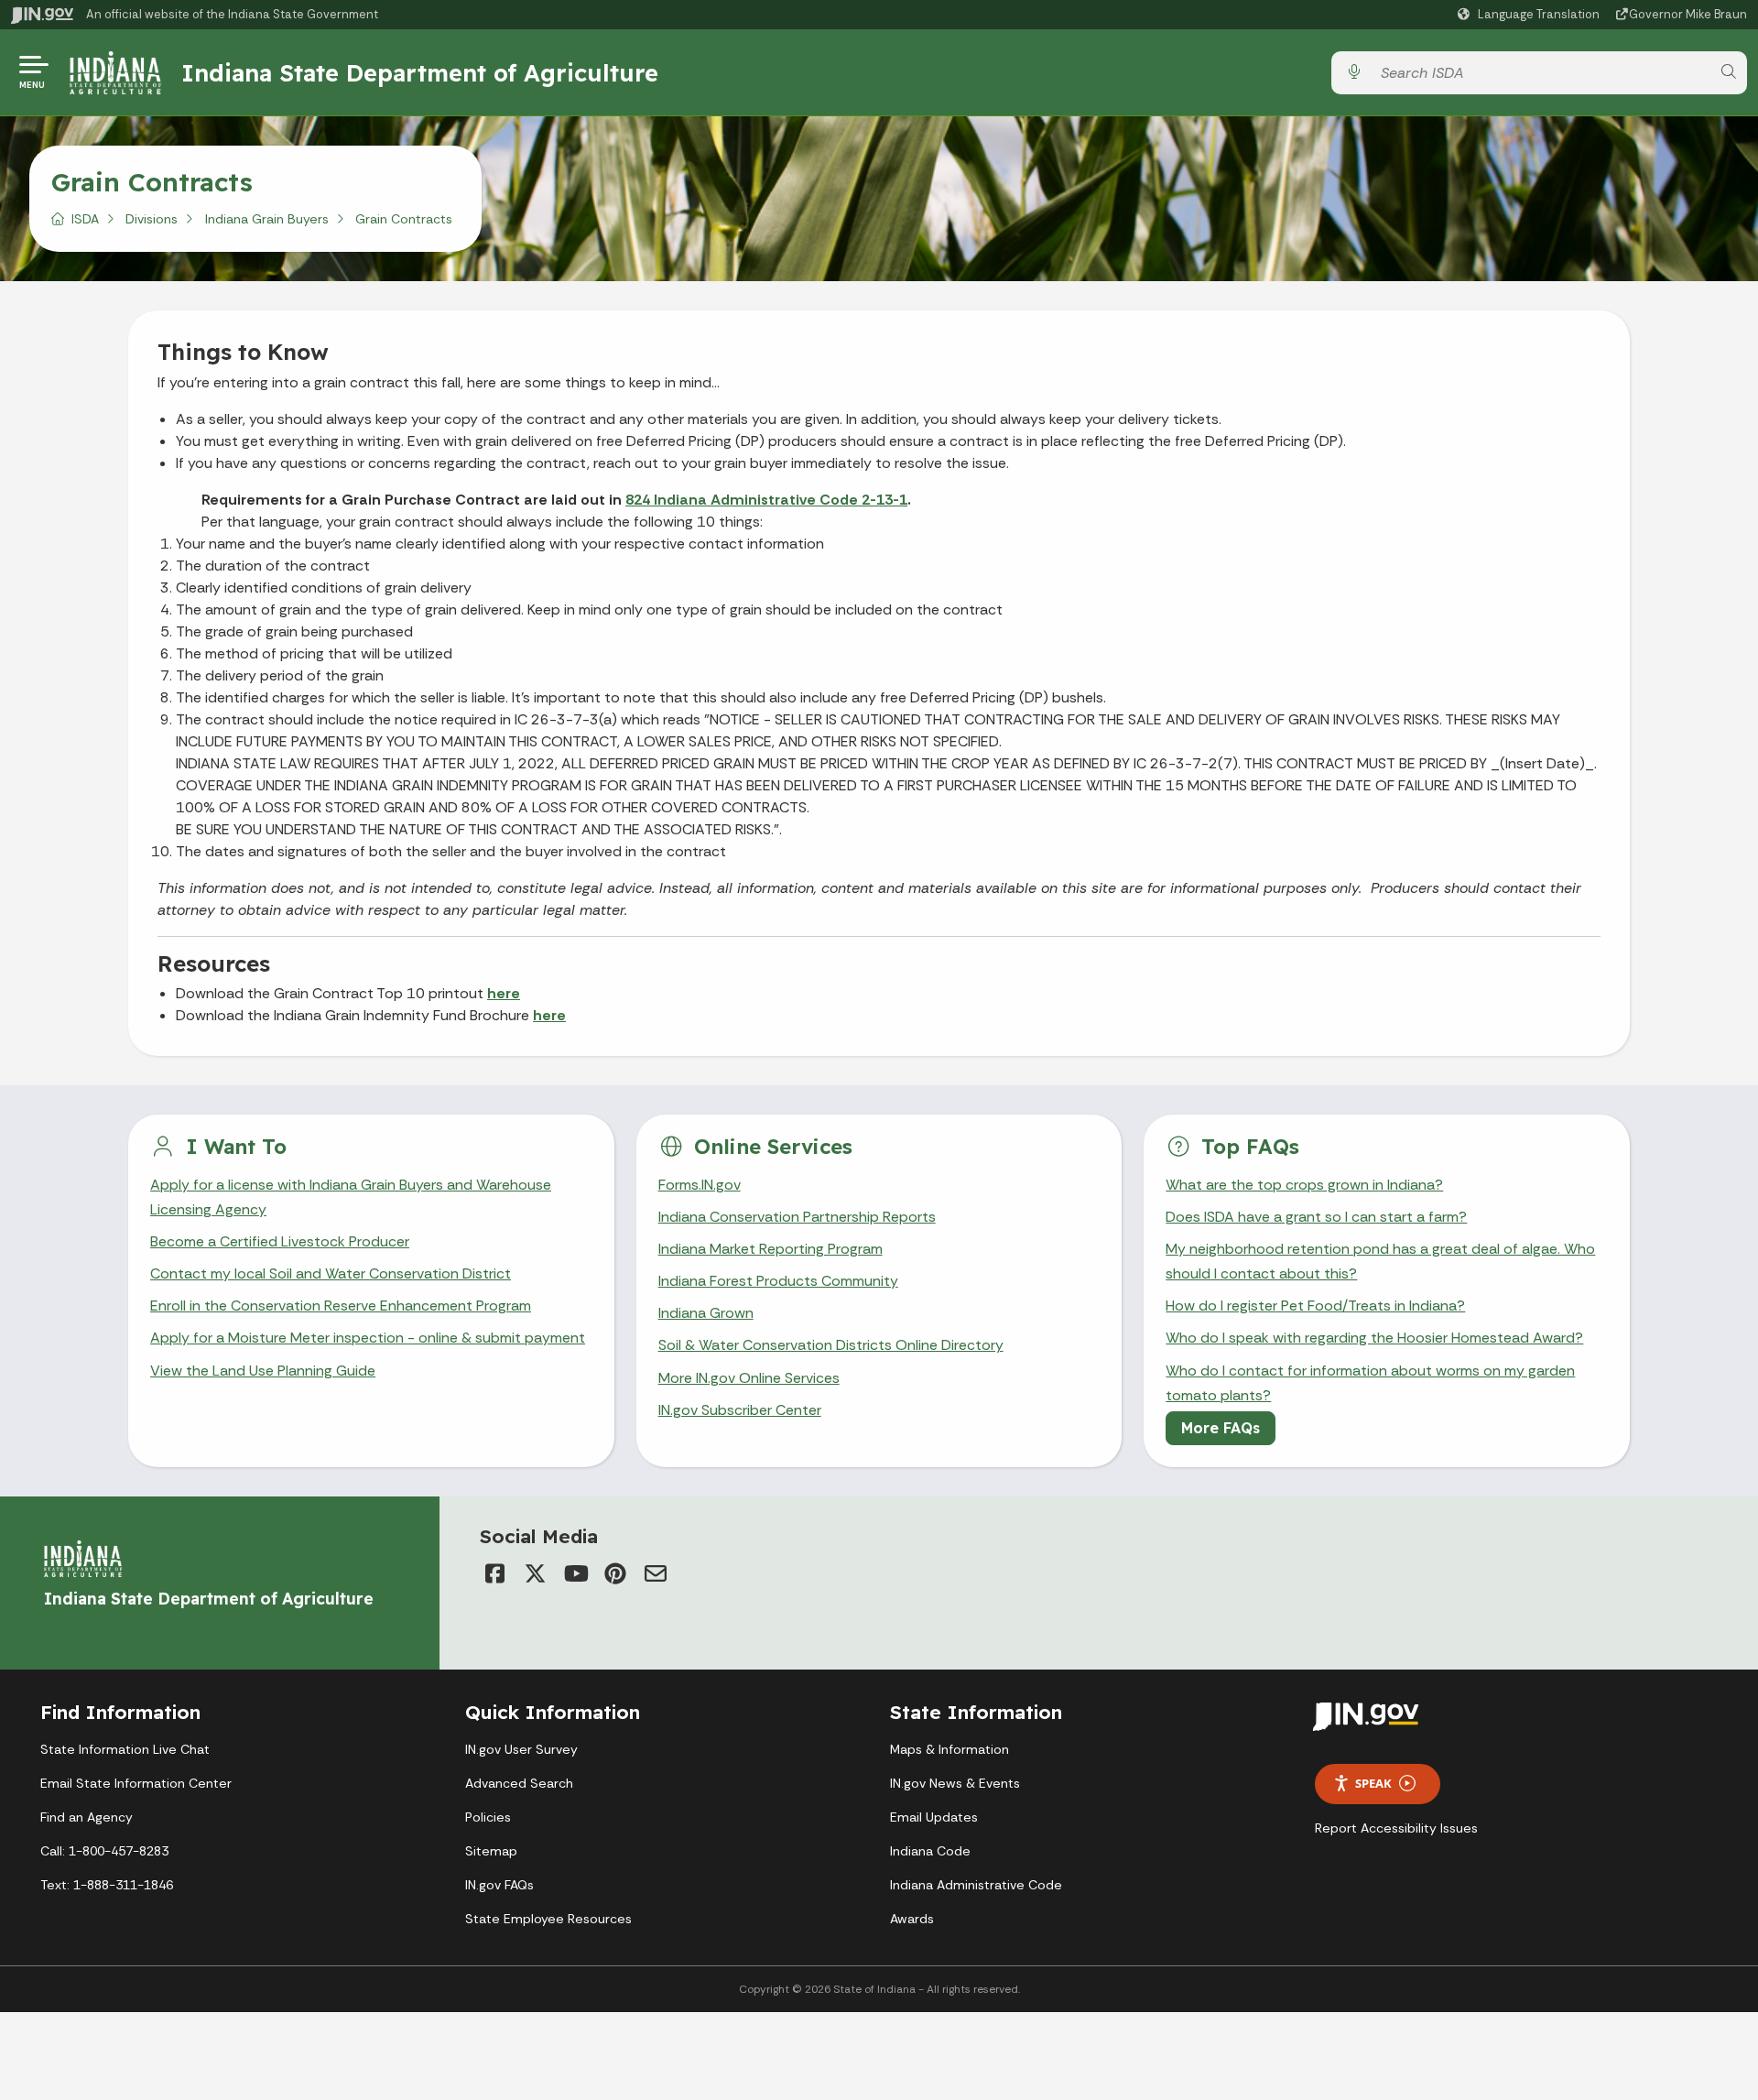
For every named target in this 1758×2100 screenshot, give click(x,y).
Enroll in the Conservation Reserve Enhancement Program (341, 1306)
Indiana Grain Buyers (267, 219)
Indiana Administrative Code (976, 1885)
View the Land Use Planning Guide (263, 1371)
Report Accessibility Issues (1396, 1828)
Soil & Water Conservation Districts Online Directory (831, 1345)
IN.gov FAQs (499, 1885)
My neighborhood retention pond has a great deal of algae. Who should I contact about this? (1380, 1261)
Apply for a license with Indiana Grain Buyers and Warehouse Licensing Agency (351, 1197)
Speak (1373, 1783)
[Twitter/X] (535, 1573)
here (504, 993)
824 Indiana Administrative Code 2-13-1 (766, 500)
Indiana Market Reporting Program (770, 1249)
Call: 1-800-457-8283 (104, 1851)
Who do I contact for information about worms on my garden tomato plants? (1370, 1383)
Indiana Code (930, 1851)
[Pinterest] (615, 1573)
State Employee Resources (548, 1919)
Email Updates (934, 1817)
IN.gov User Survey (521, 1749)
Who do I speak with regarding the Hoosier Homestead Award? (1374, 1338)
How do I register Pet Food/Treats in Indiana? (1315, 1306)
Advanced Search (519, 1783)
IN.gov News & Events (955, 1783)
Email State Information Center (136, 1783)
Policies (488, 1817)
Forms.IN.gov (700, 1185)
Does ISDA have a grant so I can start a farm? (1316, 1217)
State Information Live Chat (125, 1749)
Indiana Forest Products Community (778, 1281)
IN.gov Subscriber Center (740, 1410)
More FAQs (1221, 1428)
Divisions (152, 219)
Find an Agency (87, 1817)
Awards (912, 1919)
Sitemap (491, 1851)
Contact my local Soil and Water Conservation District (331, 1273)
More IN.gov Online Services (749, 1378)
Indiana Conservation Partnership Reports (797, 1217)
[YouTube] (575, 1573)
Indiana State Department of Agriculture (420, 72)
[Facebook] (494, 1573)
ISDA (85, 219)
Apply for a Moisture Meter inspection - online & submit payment (368, 1338)
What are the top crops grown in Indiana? (1304, 1185)
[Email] (656, 1573)
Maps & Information (950, 1749)
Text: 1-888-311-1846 (107, 1885)
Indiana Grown (706, 1313)
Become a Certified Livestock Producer (280, 1241)
